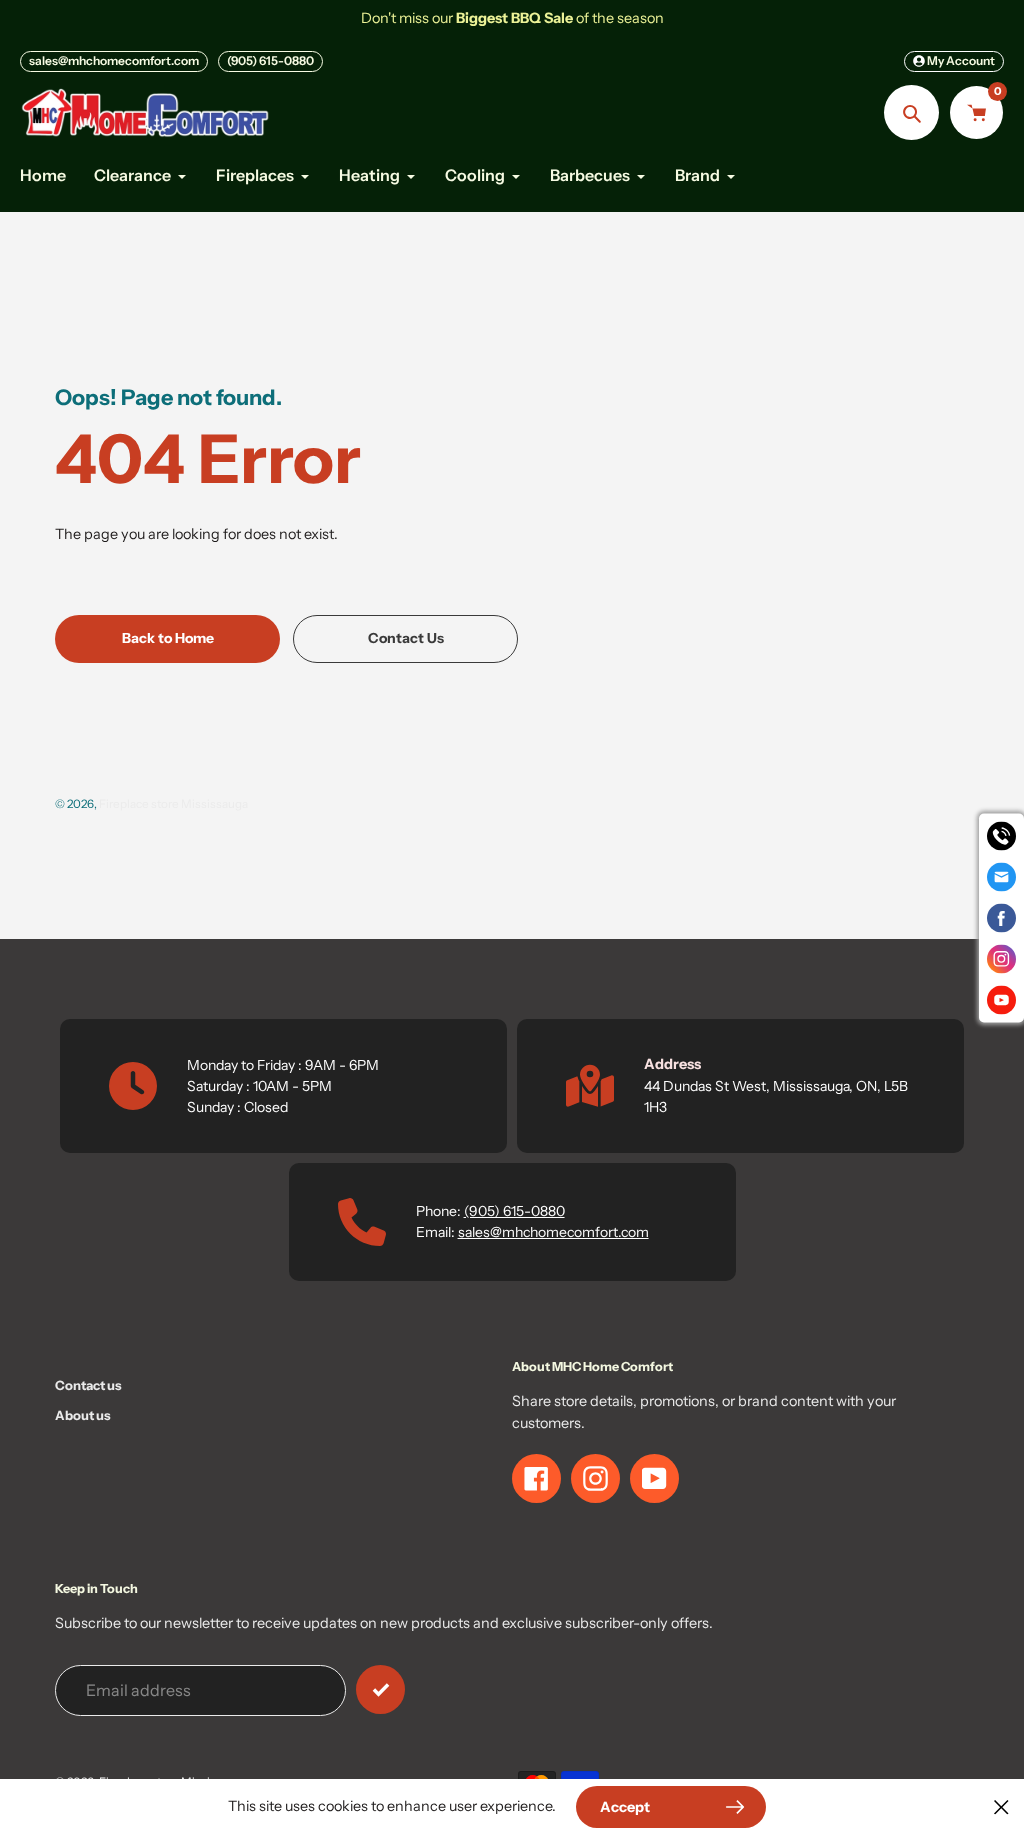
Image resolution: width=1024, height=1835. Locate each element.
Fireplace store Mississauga (173, 804)
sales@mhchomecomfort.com (114, 60)
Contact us (88, 1385)
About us (83, 1415)
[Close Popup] (1001, 1806)
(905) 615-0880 (270, 60)
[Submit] (380, 1689)
